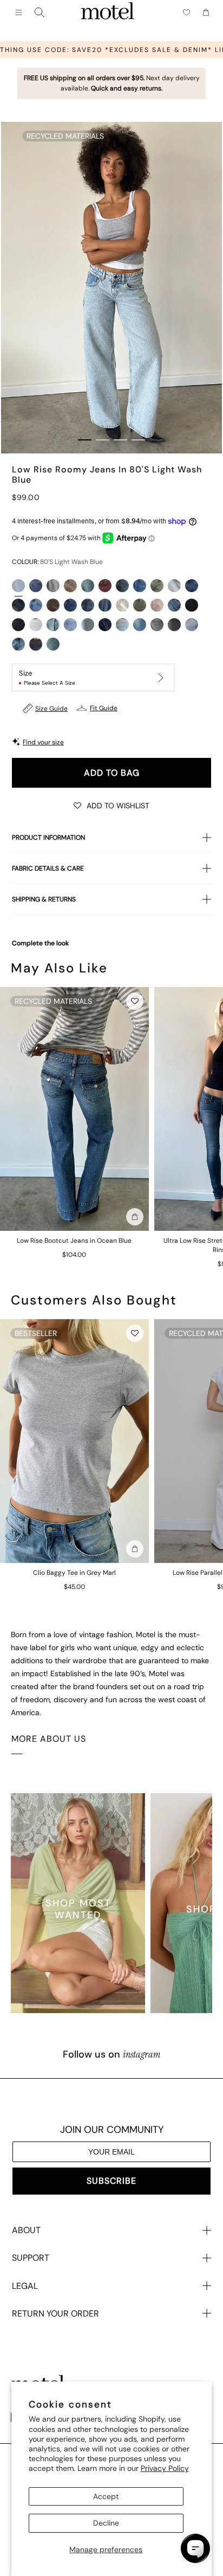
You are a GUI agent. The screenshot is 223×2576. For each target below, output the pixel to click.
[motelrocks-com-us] (108, 12)
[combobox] (40, 12)
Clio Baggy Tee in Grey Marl (74, 1573)
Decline (106, 2523)
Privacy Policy (165, 2468)
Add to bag (112, 773)
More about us (49, 1739)
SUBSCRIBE (111, 2181)
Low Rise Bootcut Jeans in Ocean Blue (74, 1241)
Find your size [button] (43, 742)
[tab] (85, 440)
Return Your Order (55, 2314)
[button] (111, 805)
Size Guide (51, 709)
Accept (106, 2496)
